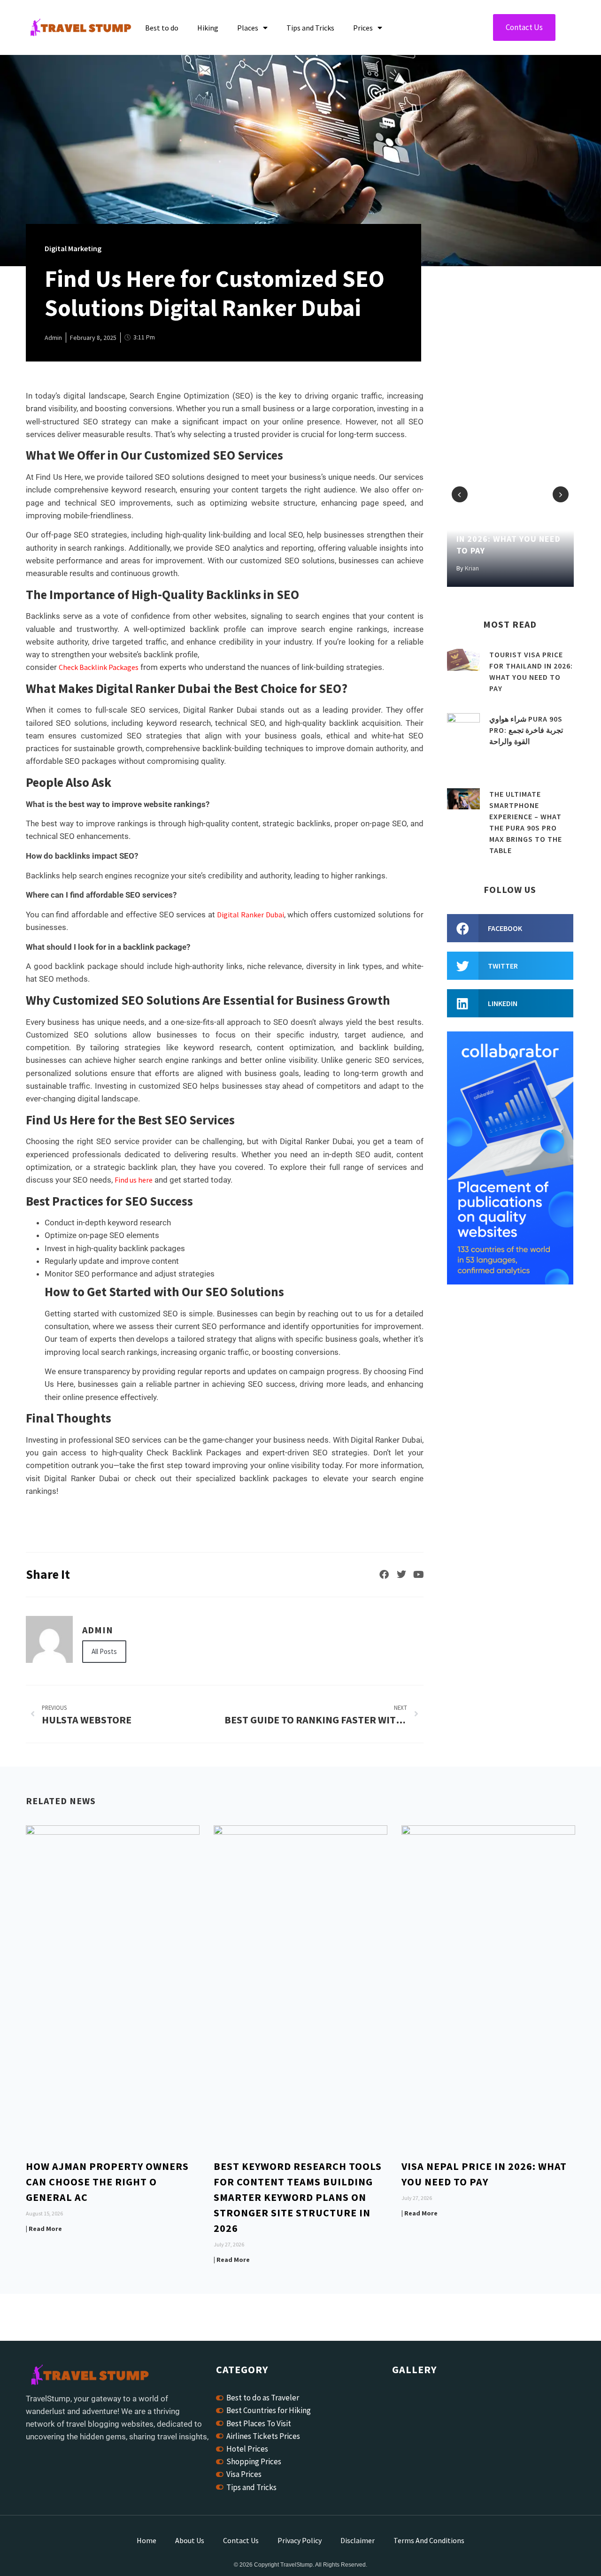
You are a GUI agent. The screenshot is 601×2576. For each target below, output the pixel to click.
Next (561, 494)
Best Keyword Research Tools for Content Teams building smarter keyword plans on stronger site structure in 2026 (298, 2197)
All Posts (104, 1651)
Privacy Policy (300, 2540)
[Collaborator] (510, 1282)
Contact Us (241, 2540)
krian (472, 568)
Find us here (134, 1180)
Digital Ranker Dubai (250, 915)
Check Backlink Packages (99, 667)
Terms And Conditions (429, 2540)
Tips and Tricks (310, 28)
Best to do (162, 28)
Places (248, 28)
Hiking (208, 28)
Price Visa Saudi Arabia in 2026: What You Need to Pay (509, 539)
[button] (510, 928)
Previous (460, 494)
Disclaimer (358, 2540)
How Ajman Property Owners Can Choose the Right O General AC (107, 2182)
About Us (190, 2540)
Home (146, 2540)
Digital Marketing (73, 248)
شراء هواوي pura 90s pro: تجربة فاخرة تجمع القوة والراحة (526, 730)
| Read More (44, 2229)
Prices (363, 28)
